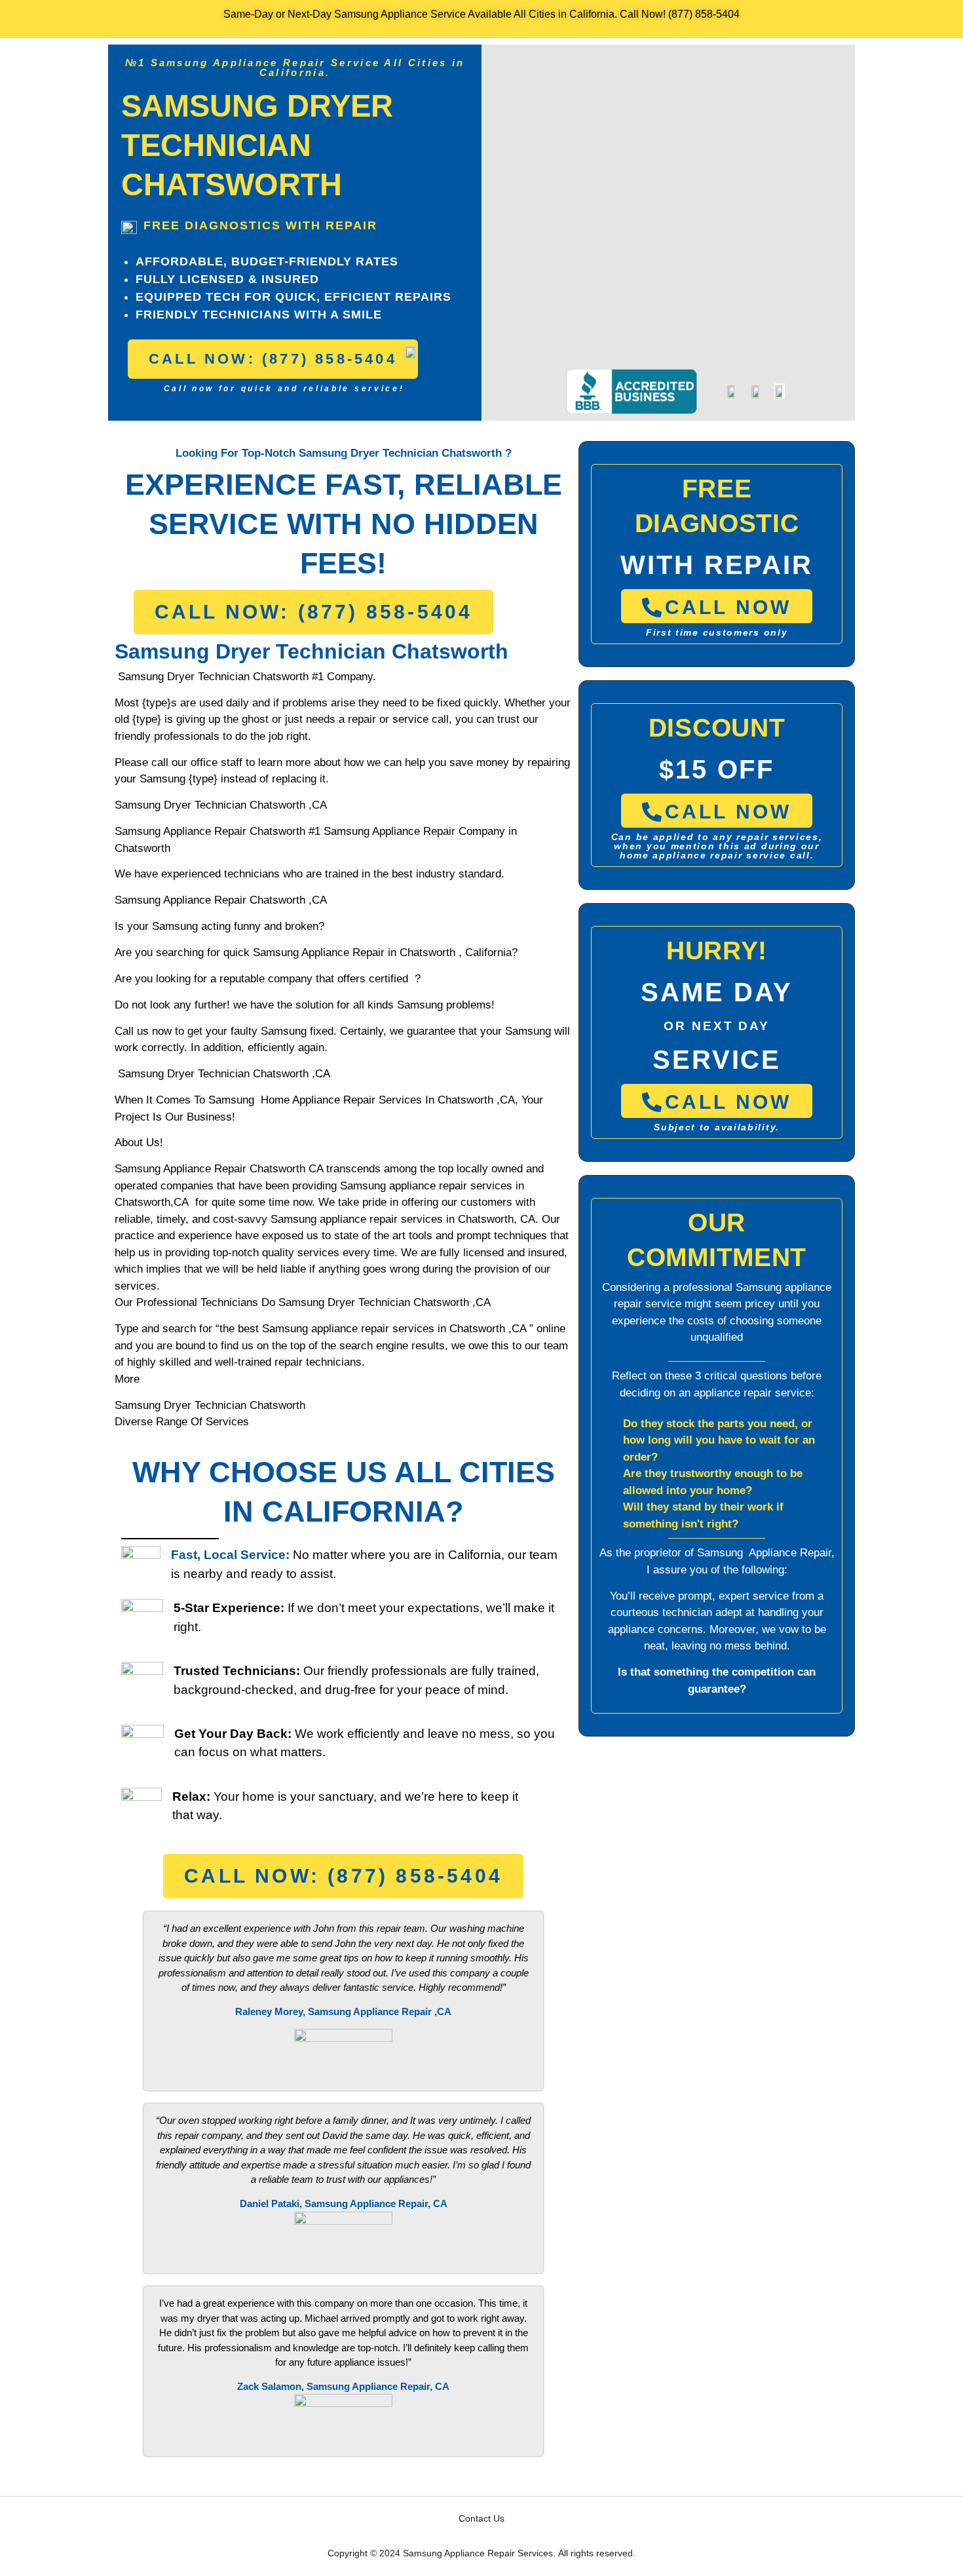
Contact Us (481, 2518)
